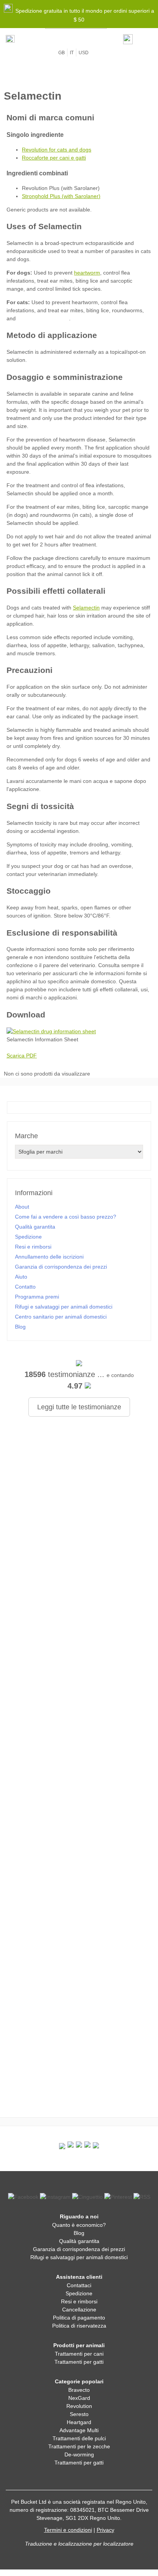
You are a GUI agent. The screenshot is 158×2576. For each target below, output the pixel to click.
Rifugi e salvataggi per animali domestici (64, 1307)
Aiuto (21, 1277)
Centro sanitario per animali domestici (61, 1317)
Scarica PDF (22, 1056)
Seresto (79, 2414)
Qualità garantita (35, 1227)
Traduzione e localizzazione (58, 2544)
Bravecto (79, 2390)
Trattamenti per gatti (79, 2362)
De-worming (79, 2454)
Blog (20, 1327)
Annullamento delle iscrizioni (49, 1257)
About (22, 1207)
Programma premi (37, 1297)
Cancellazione (79, 2310)
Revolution (79, 2406)
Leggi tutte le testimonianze (79, 1407)
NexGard (79, 2398)
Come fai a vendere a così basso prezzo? (66, 1217)
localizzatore (118, 2544)
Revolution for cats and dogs (57, 150)
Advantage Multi (79, 2430)
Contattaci (79, 2285)
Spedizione (28, 1237)
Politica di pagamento (79, 2318)
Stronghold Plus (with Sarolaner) (61, 196)
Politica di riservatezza (79, 2326)
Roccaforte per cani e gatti (54, 158)
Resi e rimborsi (33, 1247)
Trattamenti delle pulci (79, 2438)
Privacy (105, 2530)
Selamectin (86, 608)
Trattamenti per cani (79, 2354)
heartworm (87, 273)
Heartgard (79, 2422)
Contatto (25, 1287)
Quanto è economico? (79, 2225)
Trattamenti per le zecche (79, 2446)
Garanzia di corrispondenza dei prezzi (61, 1267)
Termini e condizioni (68, 2530)
